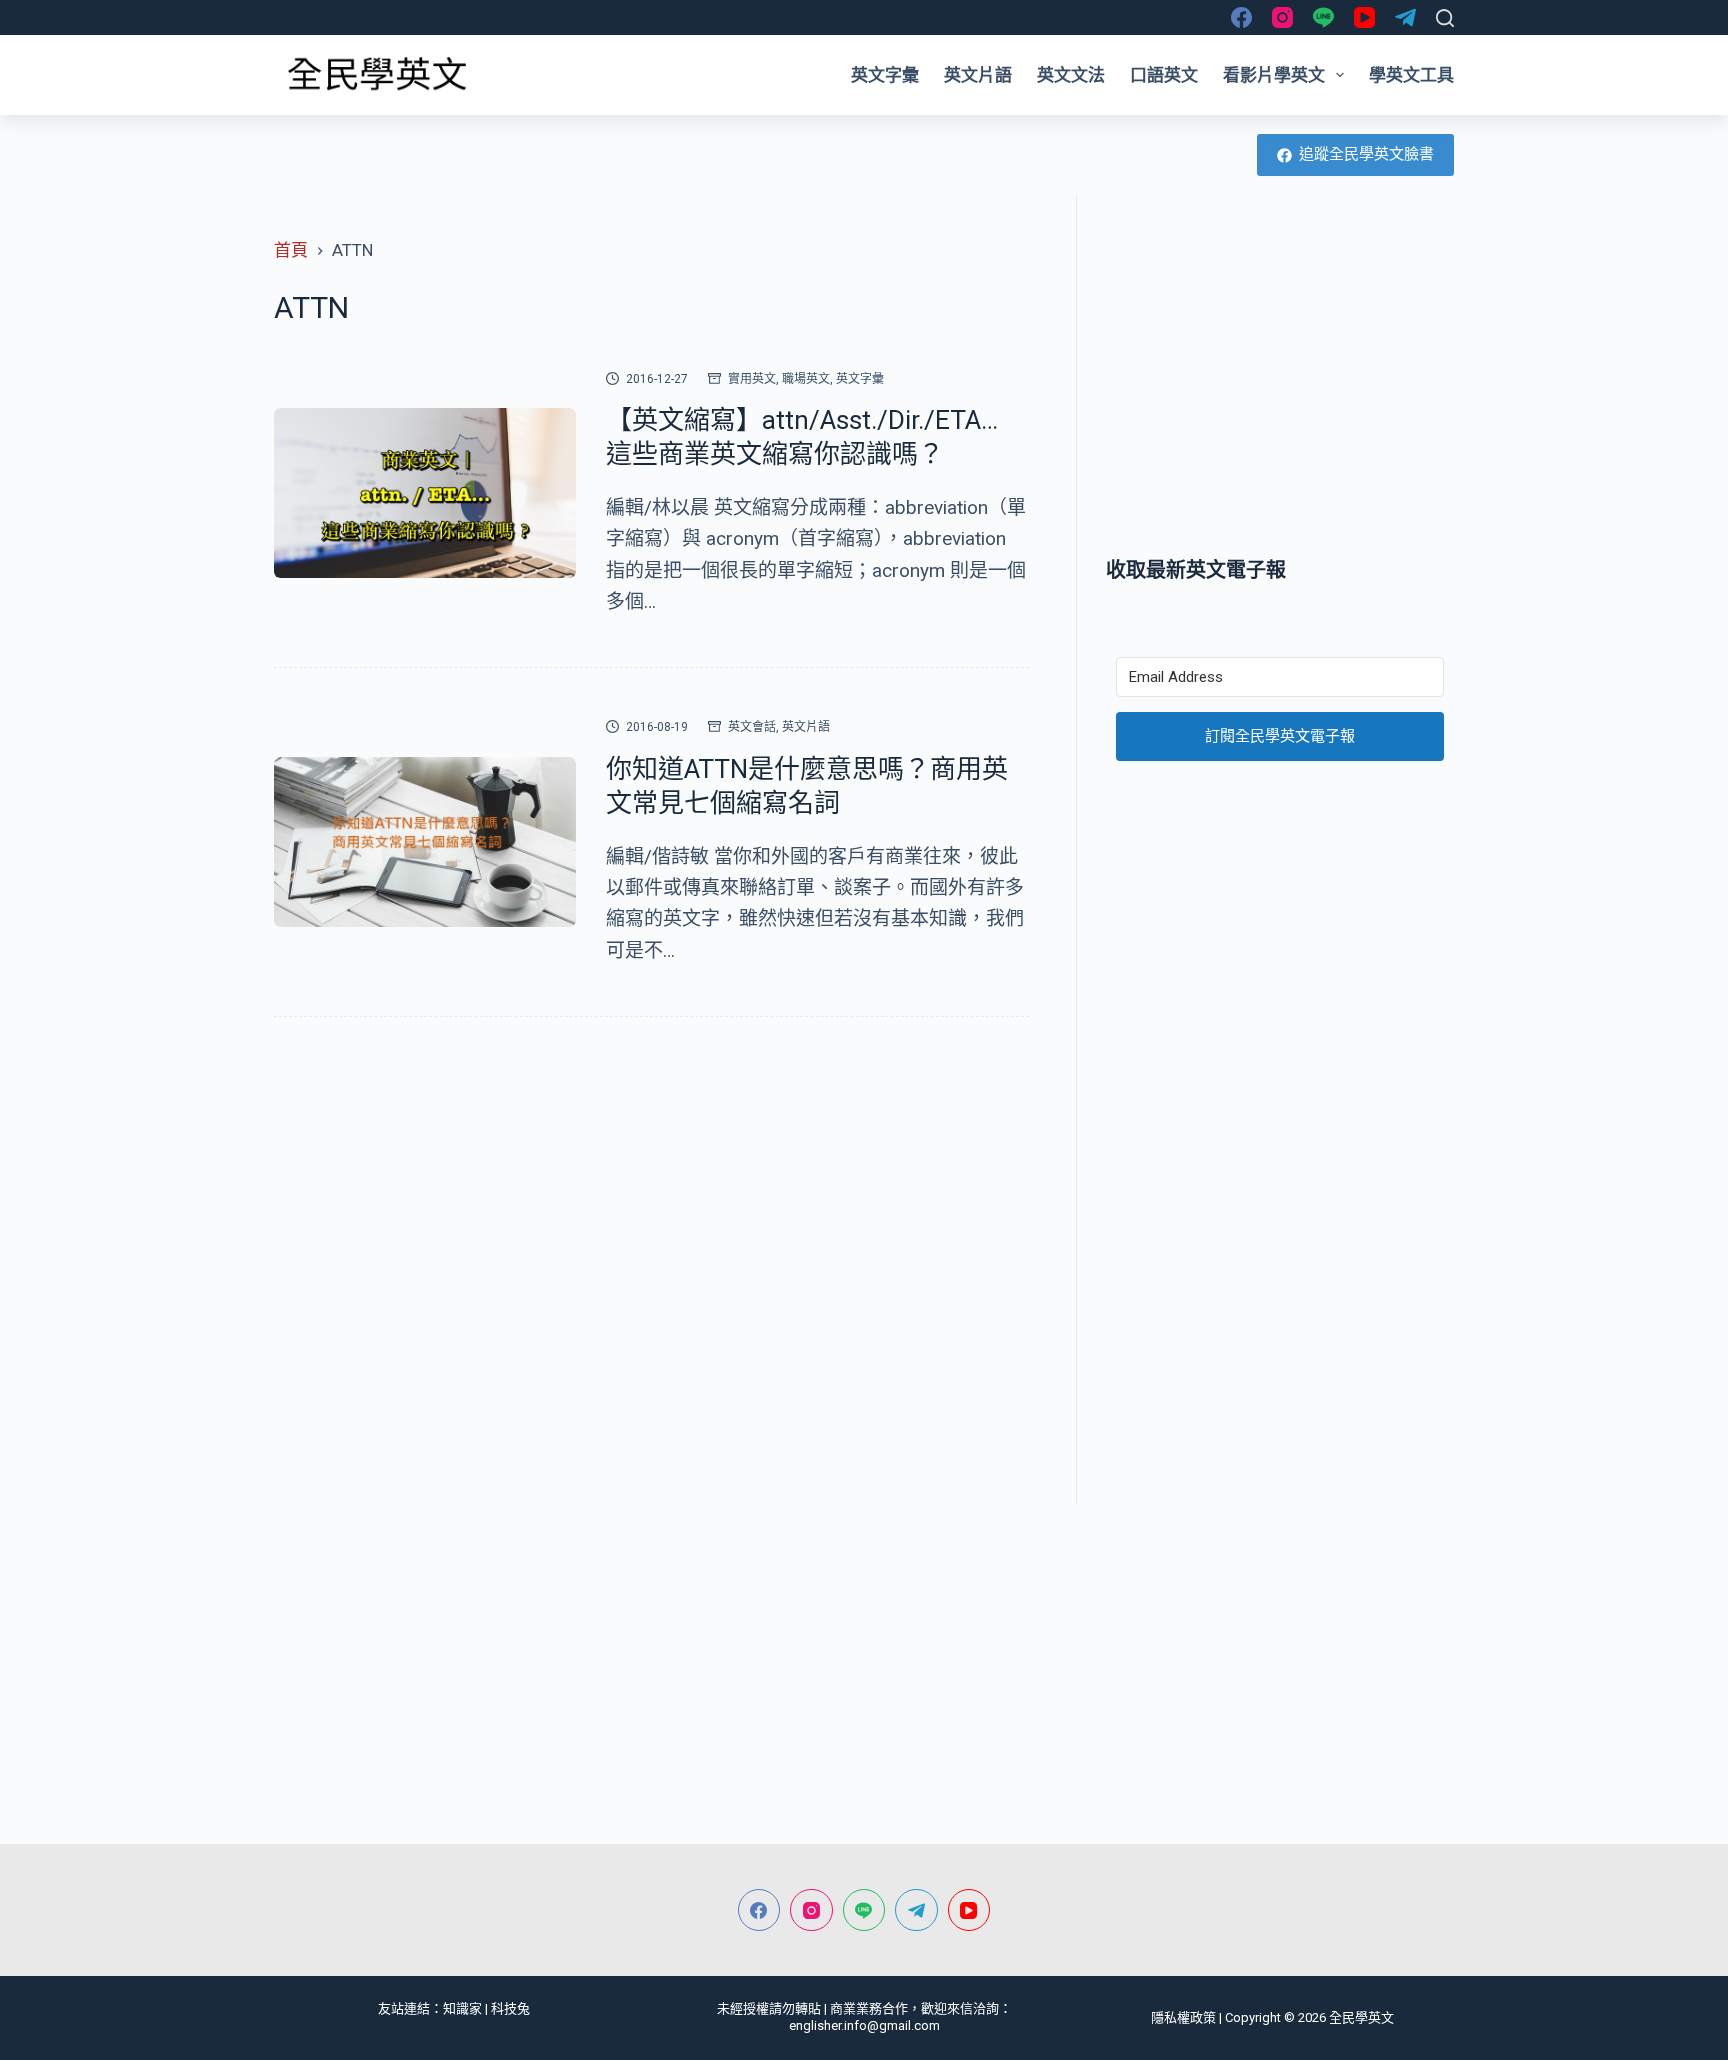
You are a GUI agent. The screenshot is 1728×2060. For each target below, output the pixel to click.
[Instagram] (1282, 17)
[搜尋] (1445, 18)
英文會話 (752, 727)
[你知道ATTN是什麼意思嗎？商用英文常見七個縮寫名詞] (425, 842)
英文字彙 (885, 75)
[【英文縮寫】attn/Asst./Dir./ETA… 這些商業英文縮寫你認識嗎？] (425, 493)
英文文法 (1071, 75)
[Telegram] (1405, 17)
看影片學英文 (1274, 75)
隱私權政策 (1183, 2017)
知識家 (462, 2008)
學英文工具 (1411, 75)
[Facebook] (1241, 17)
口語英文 (1164, 75)
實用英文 (752, 379)
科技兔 (510, 2008)
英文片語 (978, 75)
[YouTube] (1364, 17)
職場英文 (806, 379)
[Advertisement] (1280, 375)
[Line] (1323, 17)
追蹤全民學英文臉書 (1366, 154)
